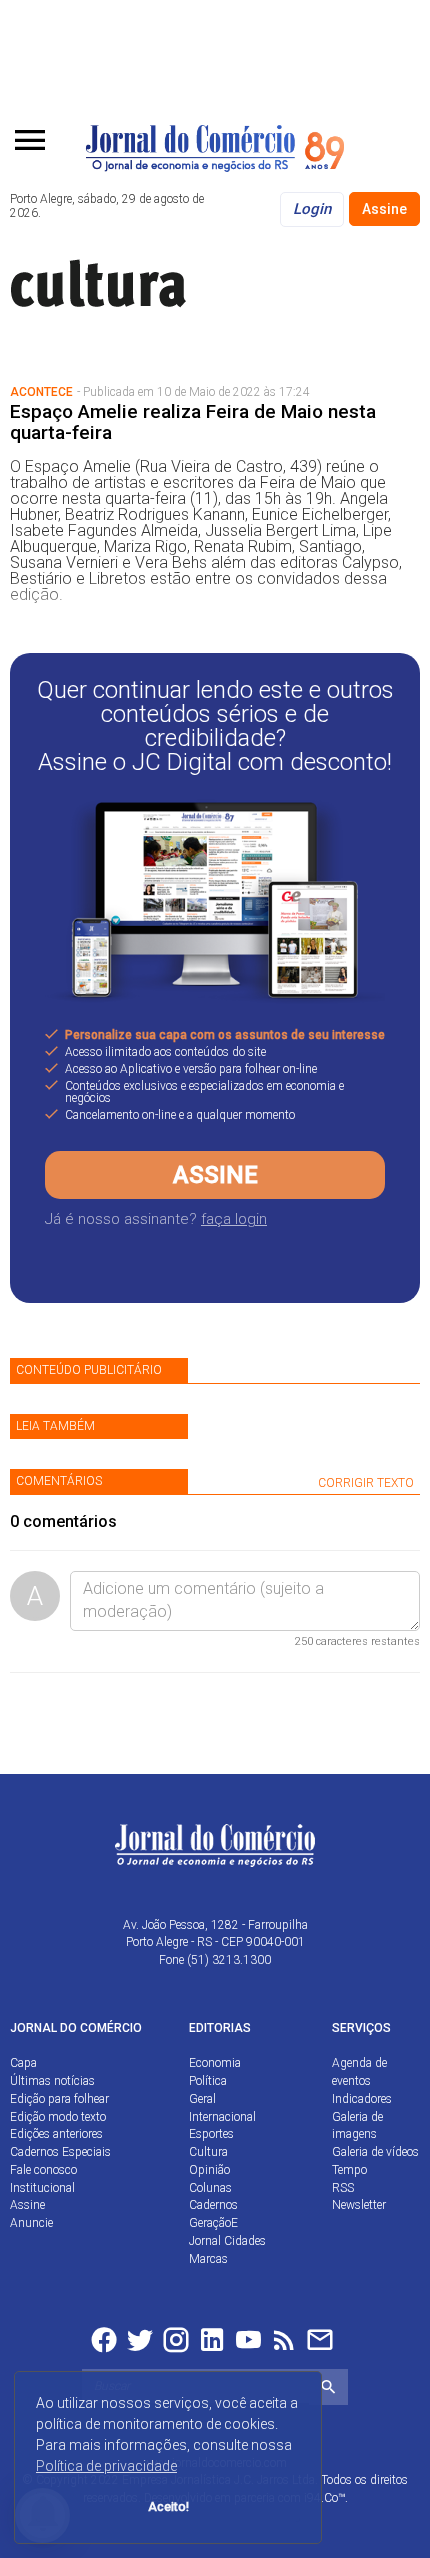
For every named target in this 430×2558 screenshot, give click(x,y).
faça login (234, 1219)
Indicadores (362, 2099)
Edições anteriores (56, 2134)
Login (312, 209)
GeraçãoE (213, 2223)
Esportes (211, 2134)
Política (208, 2081)
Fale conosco (43, 2170)
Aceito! (168, 2506)
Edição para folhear (59, 2099)
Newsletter (359, 2205)
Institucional (42, 2188)
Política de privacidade (106, 2466)
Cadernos (213, 2205)
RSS (343, 2188)
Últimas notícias (52, 2081)
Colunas (210, 2188)
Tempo (349, 2170)
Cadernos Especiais (60, 2152)
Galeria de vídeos (375, 2152)
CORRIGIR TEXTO (366, 1483)
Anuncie (31, 2223)
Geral (202, 2099)
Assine (384, 209)
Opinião (209, 2170)
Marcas (208, 2259)
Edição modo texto (58, 2117)
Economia (215, 2063)
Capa (23, 2063)
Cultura (208, 2152)
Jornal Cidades (227, 2241)
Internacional (222, 2117)
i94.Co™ (324, 2498)
